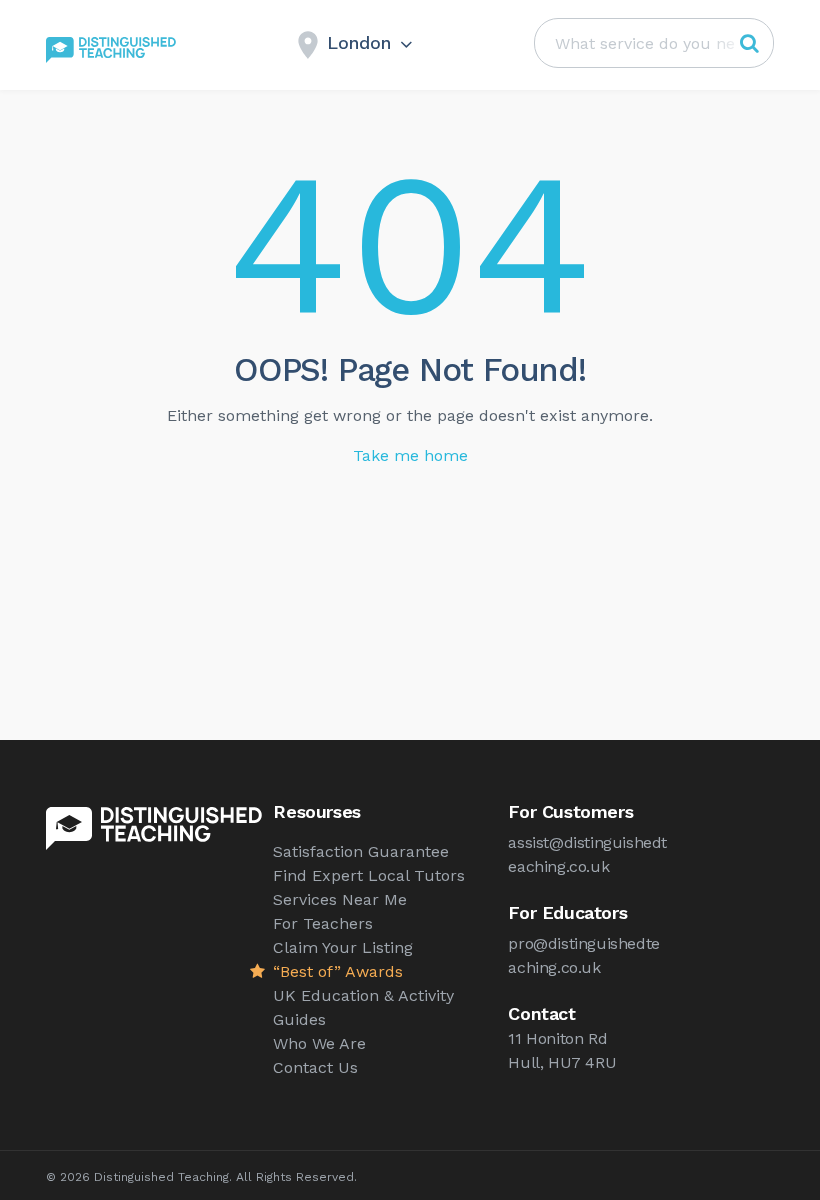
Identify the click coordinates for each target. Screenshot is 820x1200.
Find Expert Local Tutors (369, 875)
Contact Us (315, 1067)
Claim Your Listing (343, 947)
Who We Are (319, 1043)
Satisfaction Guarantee (361, 851)
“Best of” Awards (338, 971)
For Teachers (323, 923)
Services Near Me (340, 899)
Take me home (410, 455)
